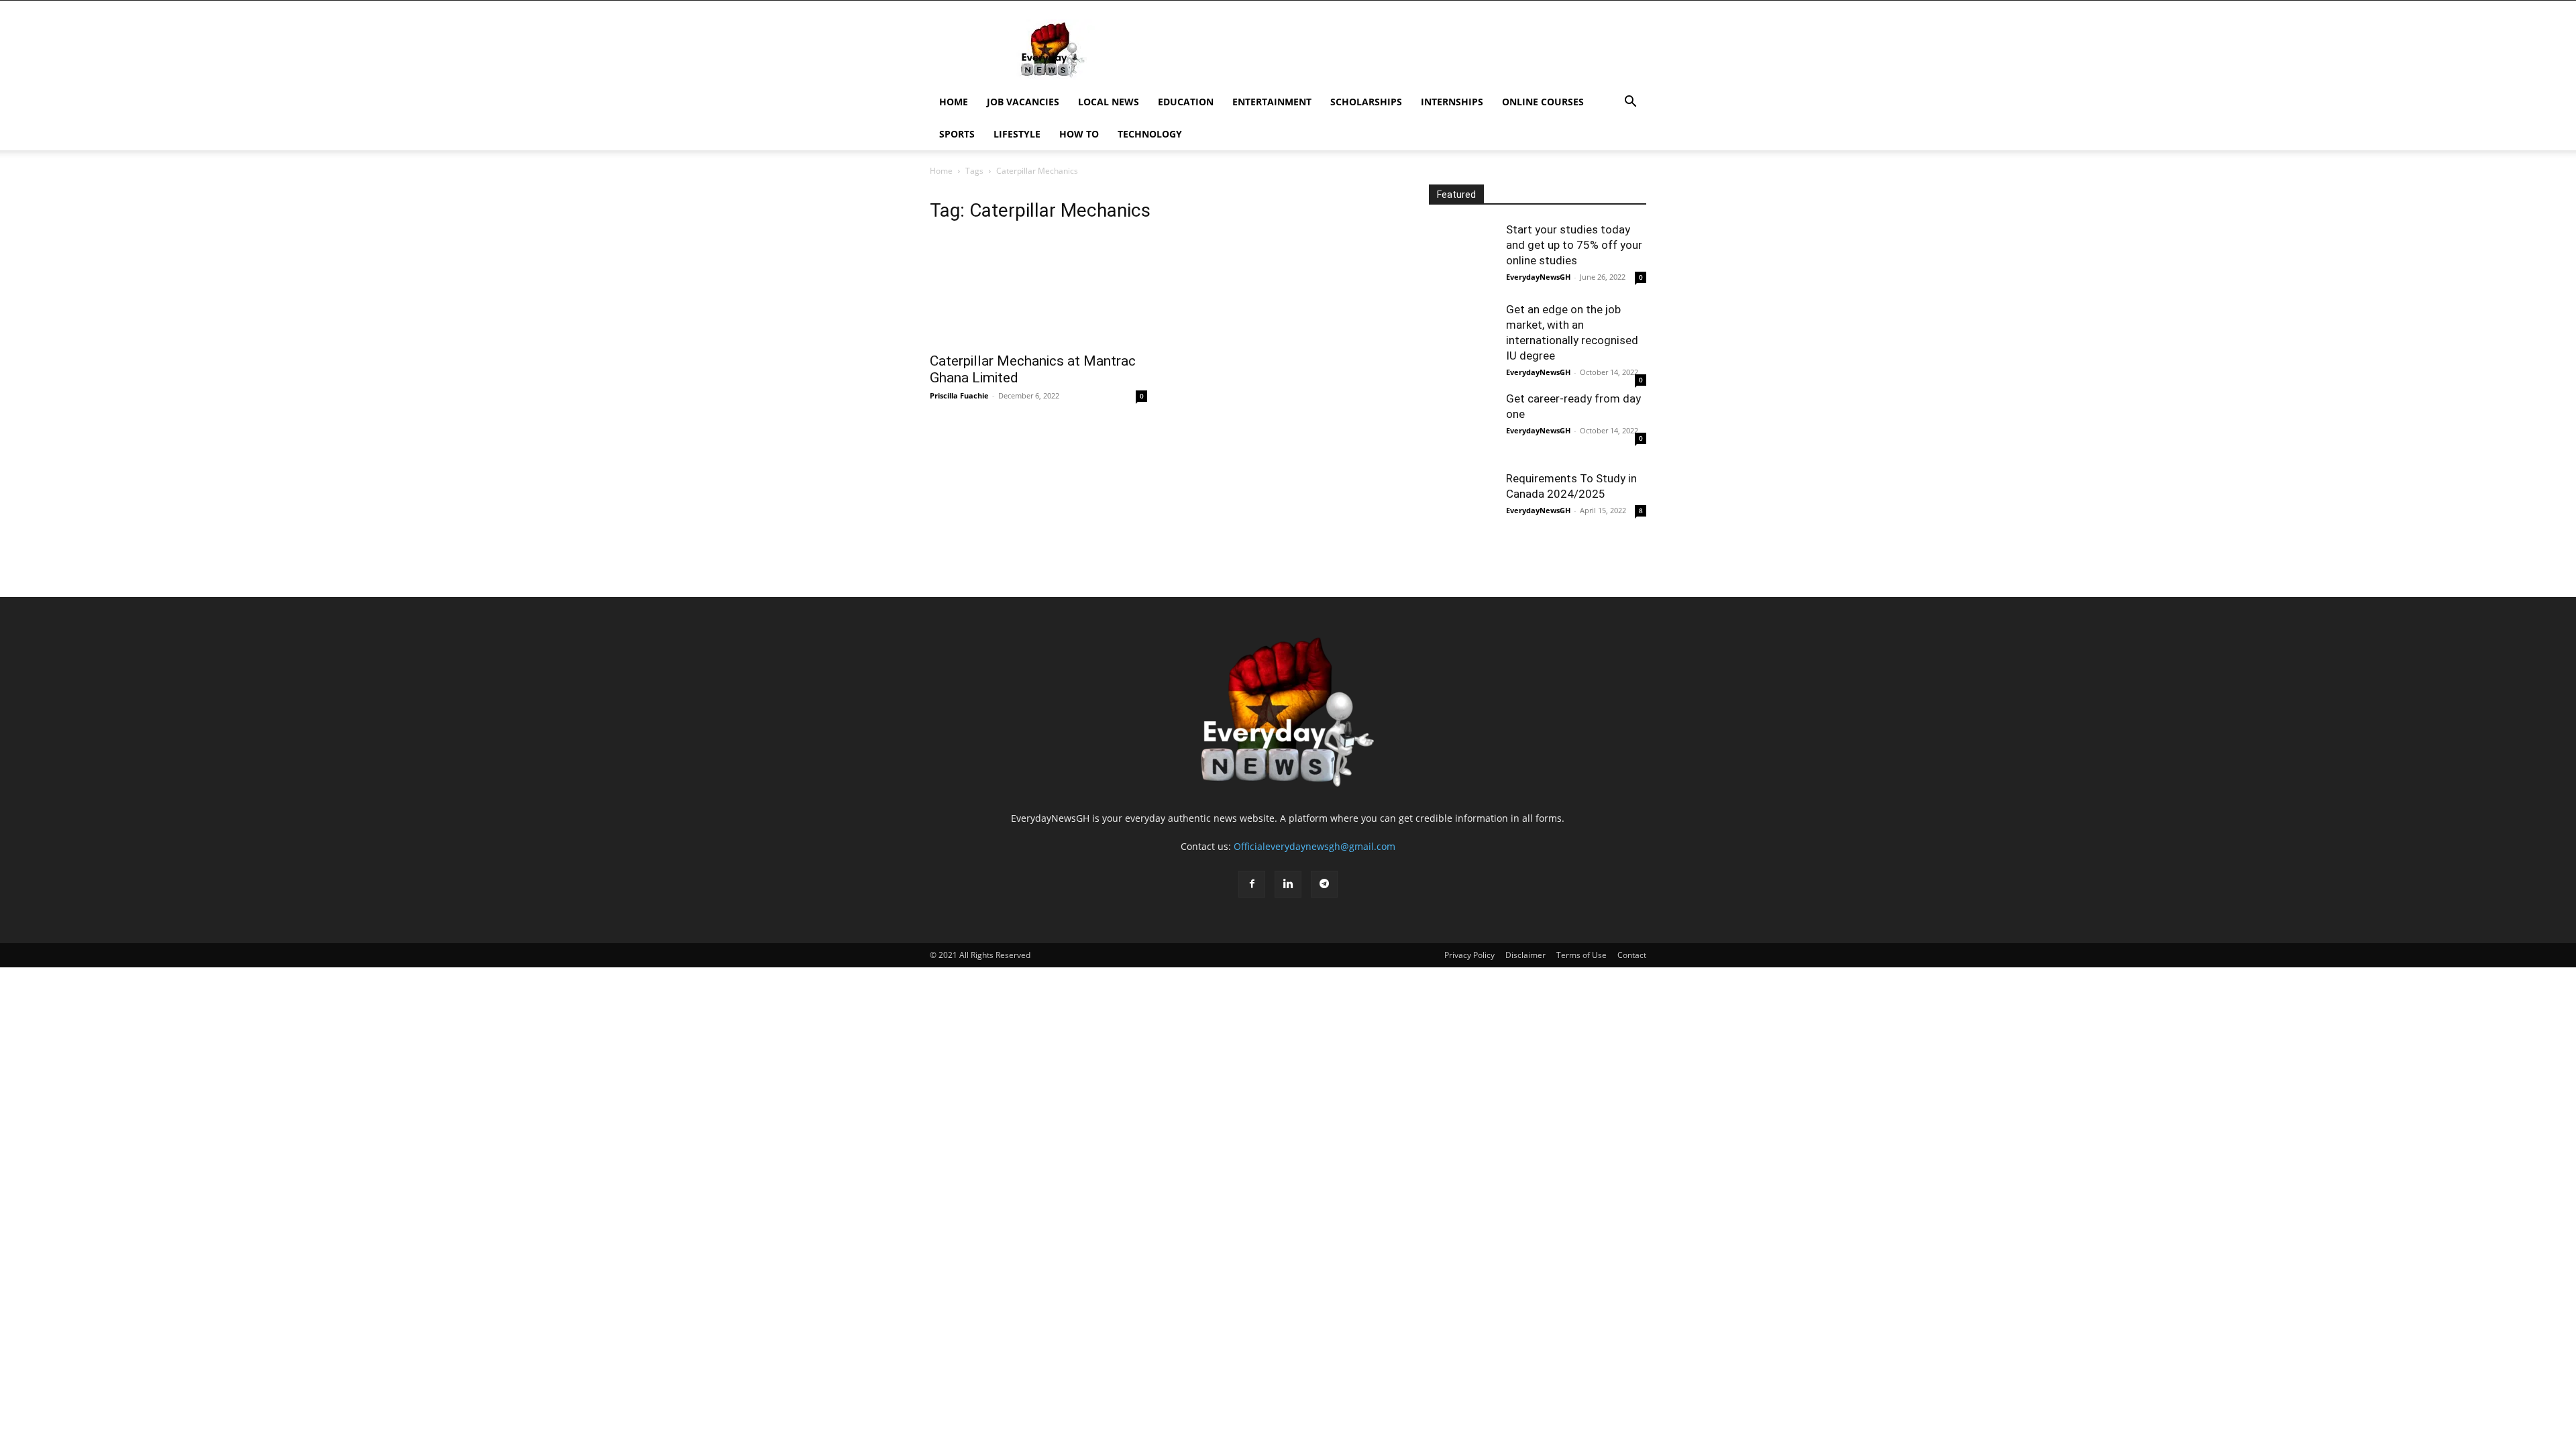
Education (1186, 102)
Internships (1452, 102)
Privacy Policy (1469, 955)
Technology (1150, 134)
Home (954, 102)
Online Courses (1543, 102)
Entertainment (1272, 102)
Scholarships (1366, 102)
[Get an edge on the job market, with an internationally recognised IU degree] (1462, 335)
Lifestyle (1017, 134)
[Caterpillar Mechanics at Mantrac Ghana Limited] (1038, 290)
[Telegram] (1324, 884)
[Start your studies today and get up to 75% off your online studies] (1462, 256)
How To (1079, 134)
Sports (957, 134)
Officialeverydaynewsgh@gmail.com (1314, 846)
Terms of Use (1581, 955)
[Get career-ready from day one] (1462, 425)
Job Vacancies (1023, 102)
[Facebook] (1252, 884)
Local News (1109, 102)
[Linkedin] (1288, 884)
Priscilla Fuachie (959, 395)
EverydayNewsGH (1538, 277)
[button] (1630, 103)
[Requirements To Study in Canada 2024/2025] (1462, 504)
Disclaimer (1525, 955)
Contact (1632, 955)
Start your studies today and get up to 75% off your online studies (1574, 245)
